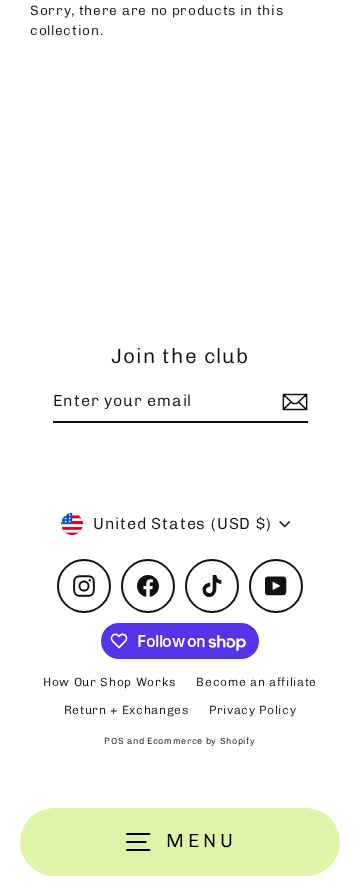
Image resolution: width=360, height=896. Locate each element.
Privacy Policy (253, 710)
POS (114, 741)
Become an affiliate (256, 682)
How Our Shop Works (109, 682)
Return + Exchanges (126, 710)
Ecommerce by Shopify (201, 741)
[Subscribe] (292, 402)
